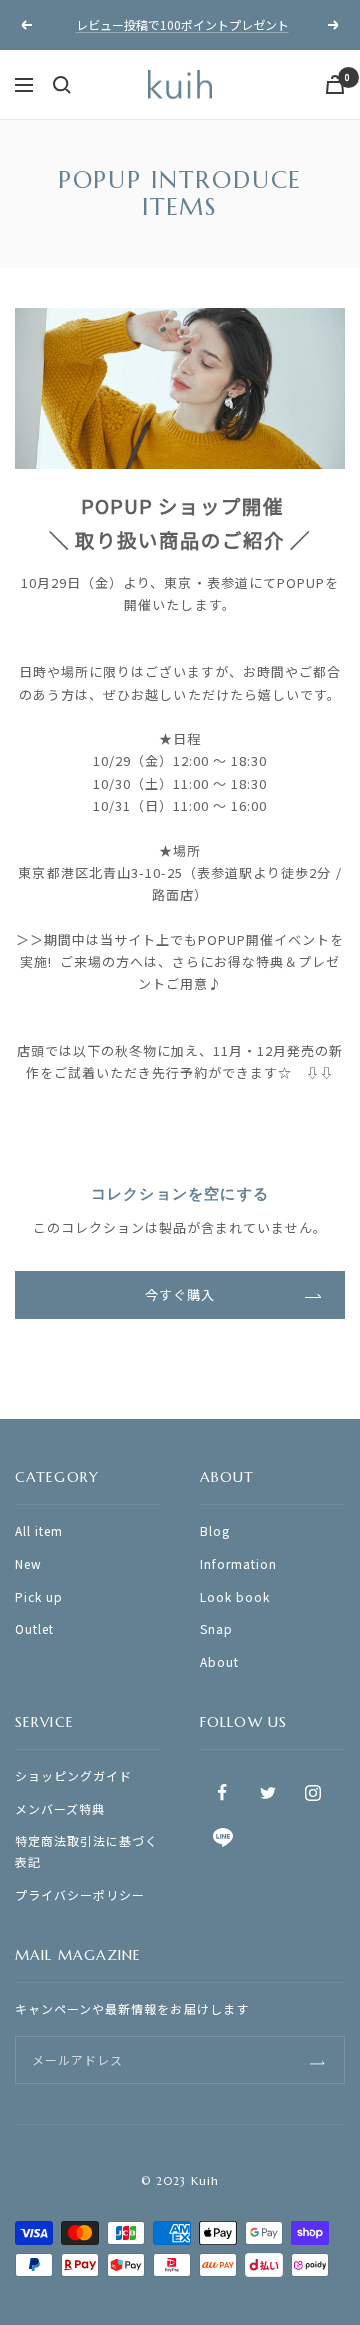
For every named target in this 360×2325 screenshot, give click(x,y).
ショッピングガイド (73, 1775)
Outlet (34, 1628)
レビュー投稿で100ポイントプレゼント (182, 24)
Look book (235, 1596)
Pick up (39, 1596)
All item (39, 1530)
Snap (216, 1628)
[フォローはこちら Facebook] (222, 1792)
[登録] (317, 2059)
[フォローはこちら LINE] (222, 1837)
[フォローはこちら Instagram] (312, 1792)
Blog (215, 1530)
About (219, 1661)
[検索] (62, 85)
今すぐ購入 (180, 1294)
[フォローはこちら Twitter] (267, 1792)
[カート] (335, 84)
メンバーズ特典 (60, 1808)
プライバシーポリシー (80, 1894)
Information (238, 1563)
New (28, 1563)
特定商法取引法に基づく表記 (86, 1851)
